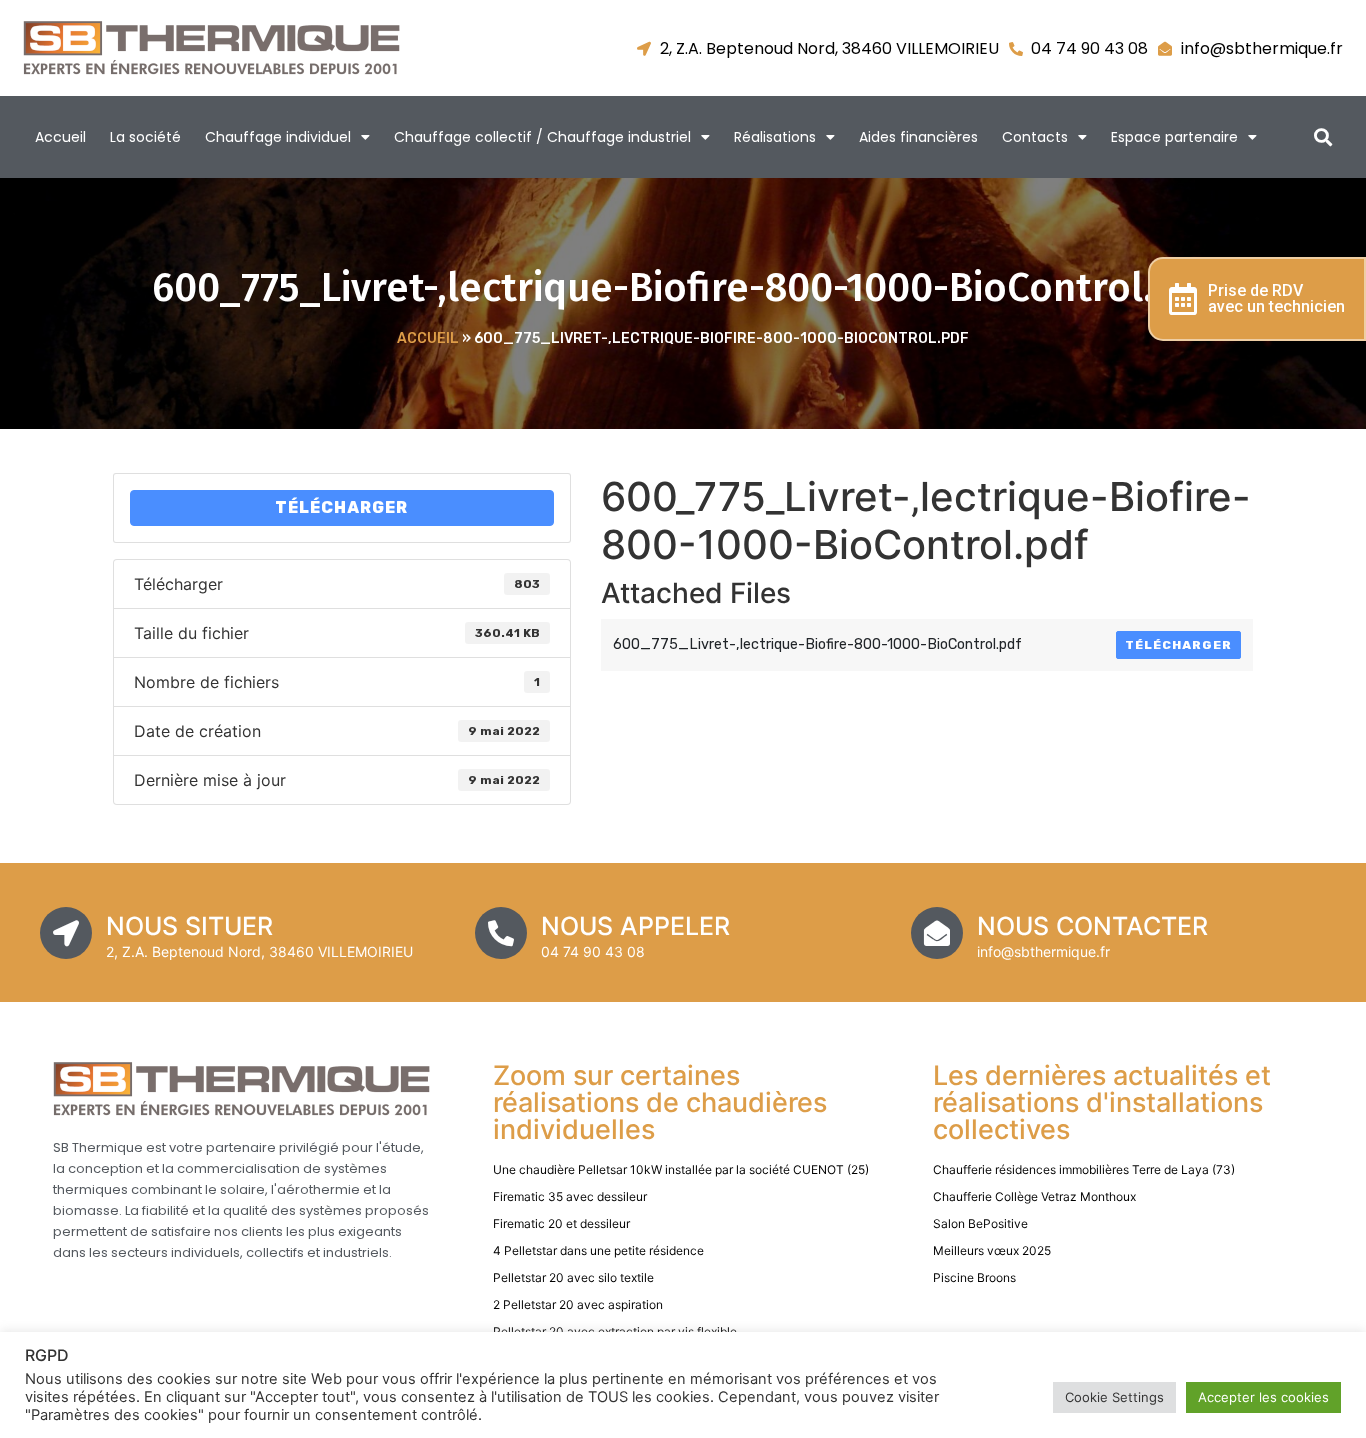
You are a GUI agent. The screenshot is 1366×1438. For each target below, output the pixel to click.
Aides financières (918, 137)
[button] (1323, 137)
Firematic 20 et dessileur (561, 1223)
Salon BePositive (980, 1223)
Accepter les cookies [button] (1263, 1397)
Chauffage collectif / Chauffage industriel (542, 137)
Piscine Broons (974, 1277)
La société (145, 137)
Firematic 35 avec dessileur (570, 1196)
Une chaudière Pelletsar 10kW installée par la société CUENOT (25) (681, 1169)
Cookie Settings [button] (1114, 1397)
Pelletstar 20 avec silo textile (573, 1277)
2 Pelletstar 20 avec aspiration (578, 1304)
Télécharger (341, 507)
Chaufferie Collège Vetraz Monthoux (1034, 1196)
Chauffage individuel (278, 137)
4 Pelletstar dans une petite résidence (598, 1250)
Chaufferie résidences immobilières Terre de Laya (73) (1084, 1169)
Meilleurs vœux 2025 (992, 1250)
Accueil (60, 137)
